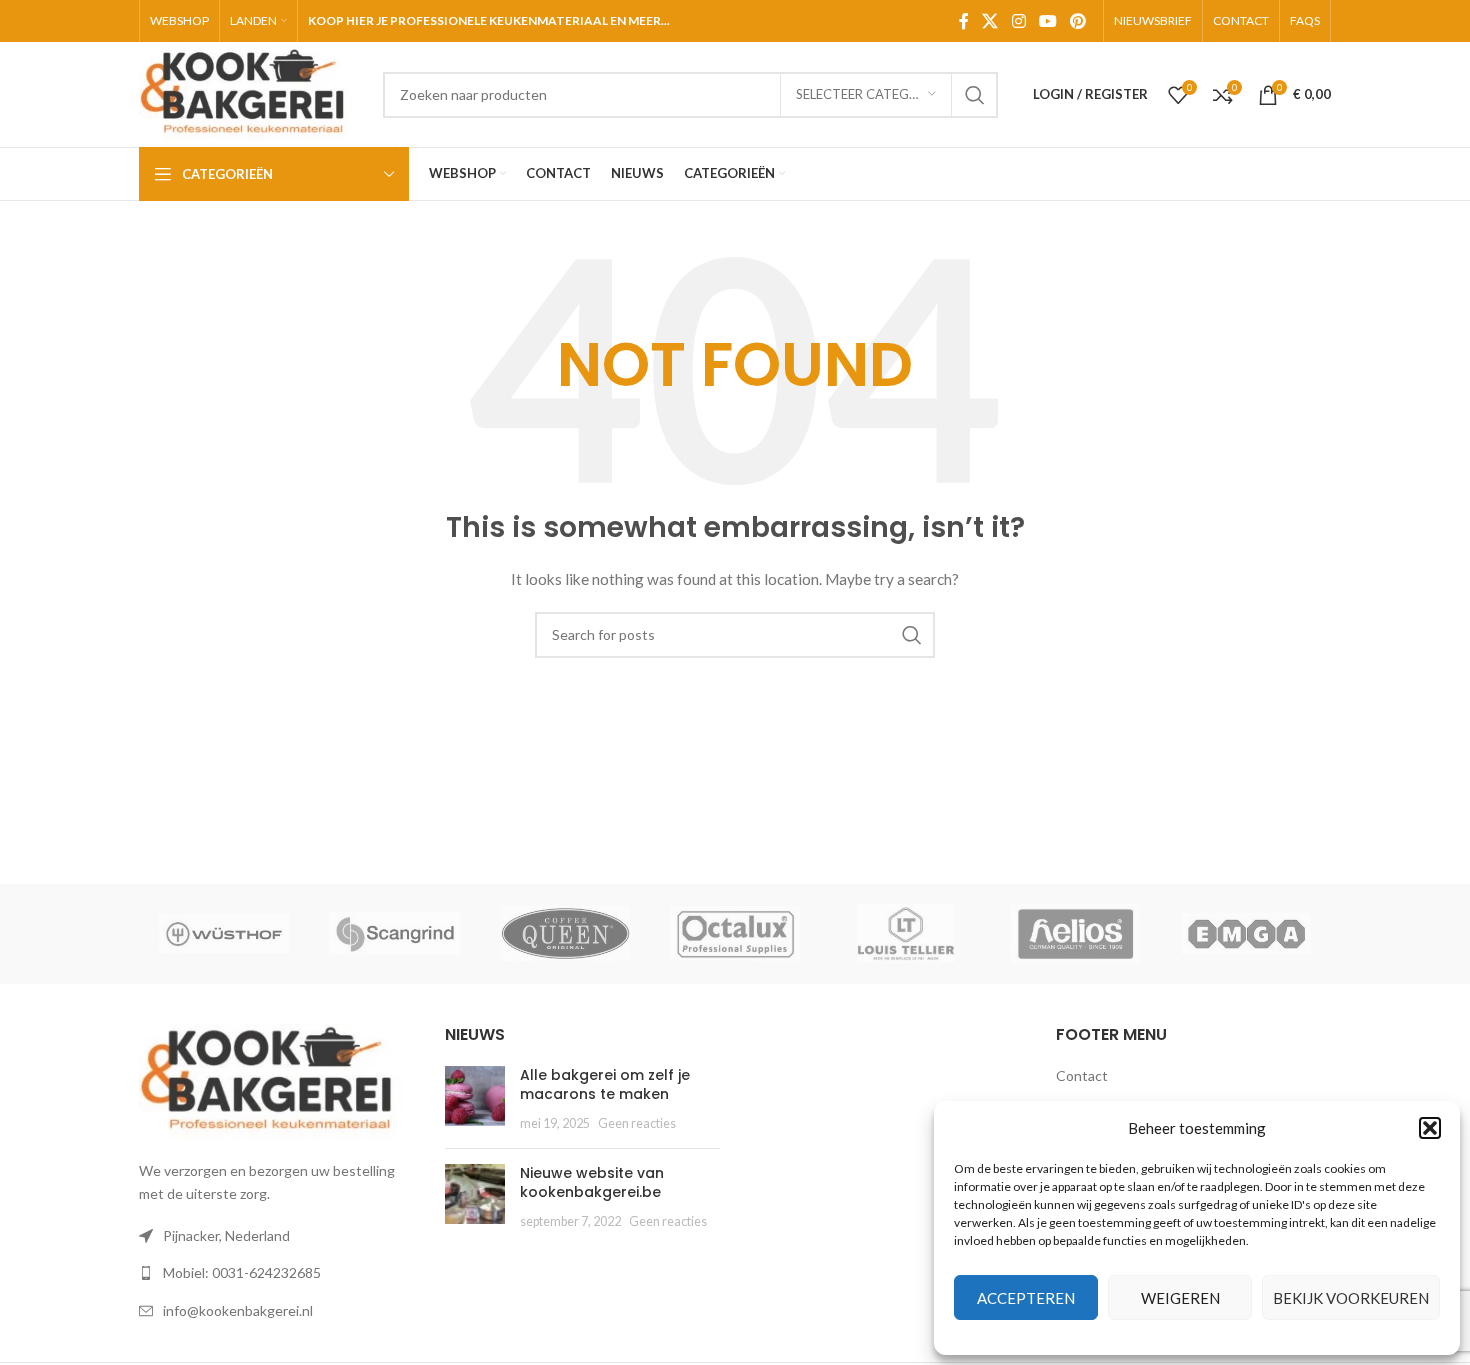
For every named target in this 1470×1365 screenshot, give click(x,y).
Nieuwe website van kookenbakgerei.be (592, 1183)
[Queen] (565, 934)
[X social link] (990, 21)
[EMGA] (1246, 934)
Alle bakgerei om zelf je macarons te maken (605, 1085)
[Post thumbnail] (475, 1099)
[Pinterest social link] (1078, 21)
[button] (1430, 1128)
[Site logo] (251, 92)
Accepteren (1026, 1298)
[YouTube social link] (1047, 21)
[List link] (277, 1273)
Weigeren (1180, 1298)
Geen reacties (637, 1123)
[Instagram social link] (1018, 21)
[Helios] (1075, 934)
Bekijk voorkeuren (1351, 1298)
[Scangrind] (394, 934)
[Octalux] (735, 934)
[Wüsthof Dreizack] (224, 934)
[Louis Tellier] (905, 934)
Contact (1082, 1075)
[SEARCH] (975, 95)
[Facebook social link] (963, 21)
